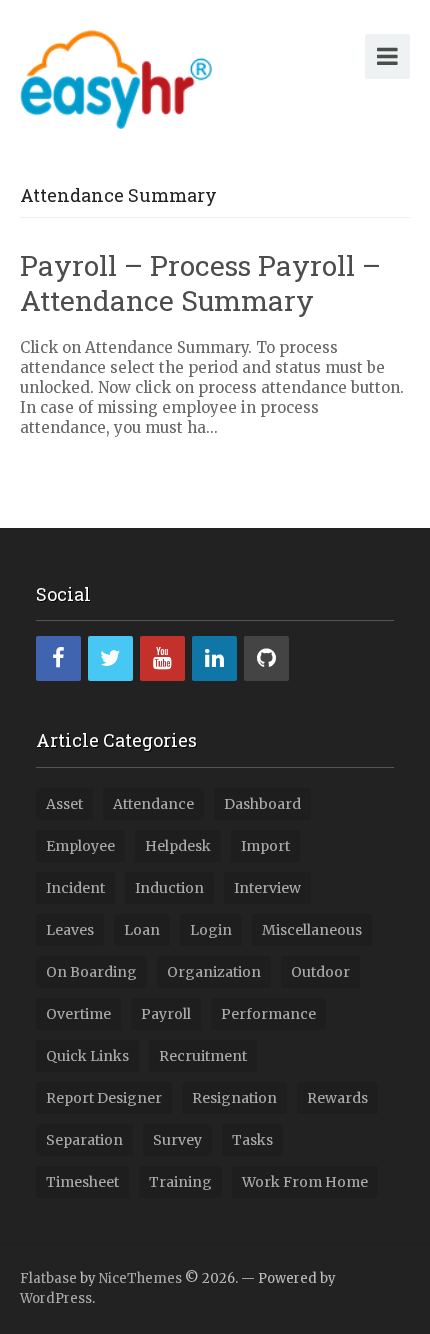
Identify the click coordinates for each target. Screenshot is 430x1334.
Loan (142, 930)
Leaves (70, 930)
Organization (214, 972)
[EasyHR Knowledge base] (116, 75)
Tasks (252, 1140)
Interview (267, 888)
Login (211, 930)
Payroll (166, 1014)
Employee (80, 846)
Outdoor (320, 972)
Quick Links (87, 1056)
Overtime (78, 1014)
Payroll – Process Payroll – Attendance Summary (200, 283)
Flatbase (48, 1278)
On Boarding (91, 972)
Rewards (337, 1098)
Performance (268, 1014)
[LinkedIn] (214, 658)
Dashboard (262, 804)
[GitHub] (266, 658)
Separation (84, 1140)
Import (265, 846)
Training (180, 1182)
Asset (64, 804)
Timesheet (82, 1182)
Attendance (153, 804)
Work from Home (305, 1182)
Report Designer (104, 1098)
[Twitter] (110, 658)
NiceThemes (140, 1278)
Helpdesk (178, 846)
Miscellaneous (312, 930)
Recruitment (203, 1056)
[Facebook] (58, 658)
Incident (75, 888)
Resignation (234, 1098)
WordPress (56, 1298)
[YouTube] (162, 658)
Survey (177, 1140)
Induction (169, 888)
